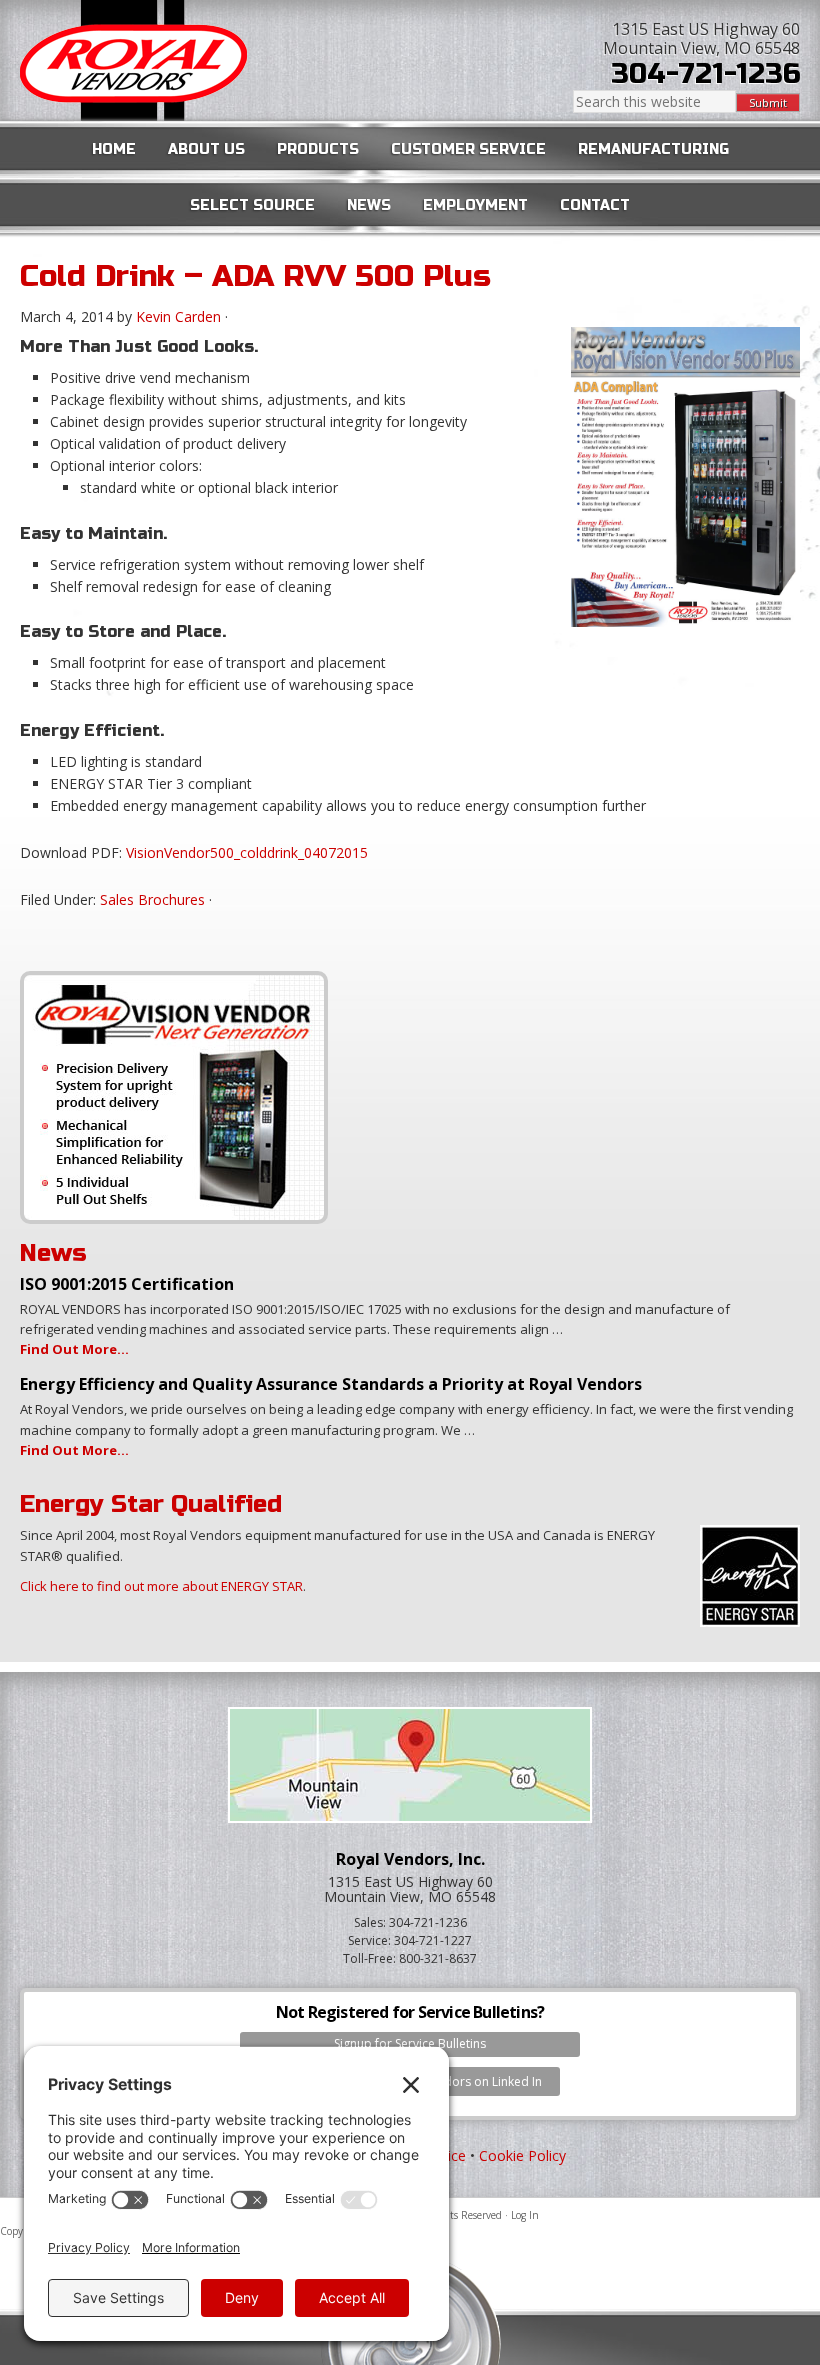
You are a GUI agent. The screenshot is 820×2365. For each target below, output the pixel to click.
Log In (525, 2215)
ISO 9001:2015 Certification (127, 1284)
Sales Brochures (152, 899)
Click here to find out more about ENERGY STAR (161, 1586)
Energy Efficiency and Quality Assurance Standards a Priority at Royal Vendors (331, 1384)
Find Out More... (74, 1349)
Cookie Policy (522, 2155)
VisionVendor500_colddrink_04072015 (247, 852)
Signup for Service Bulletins (410, 2043)
